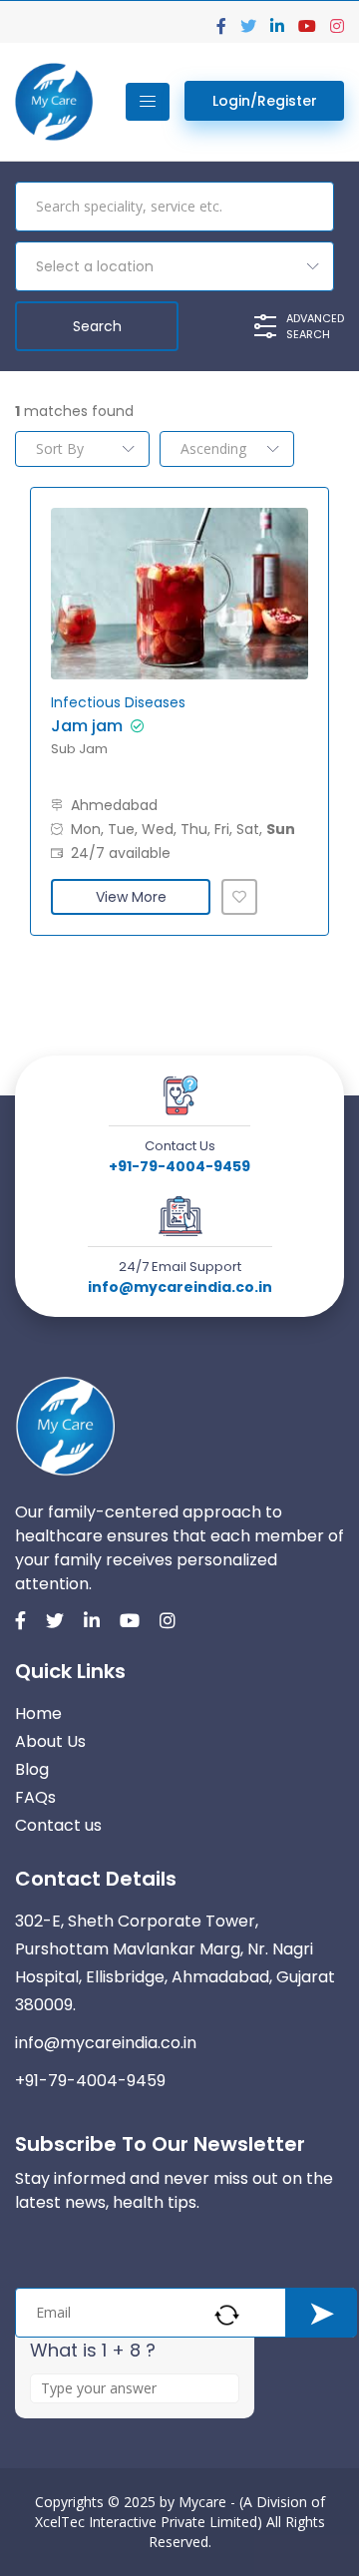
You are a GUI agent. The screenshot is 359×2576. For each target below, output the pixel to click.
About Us (50, 1741)
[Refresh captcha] (227, 2315)
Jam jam (87, 726)
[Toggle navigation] (148, 102)
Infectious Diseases (118, 702)
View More (131, 897)
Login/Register (265, 101)
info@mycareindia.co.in (180, 1287)
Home (38, 1714)
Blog (32, 1769)
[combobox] (175, 266)
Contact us (58, 1825)
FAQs (35, 1797)
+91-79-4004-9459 (179, 1166)
